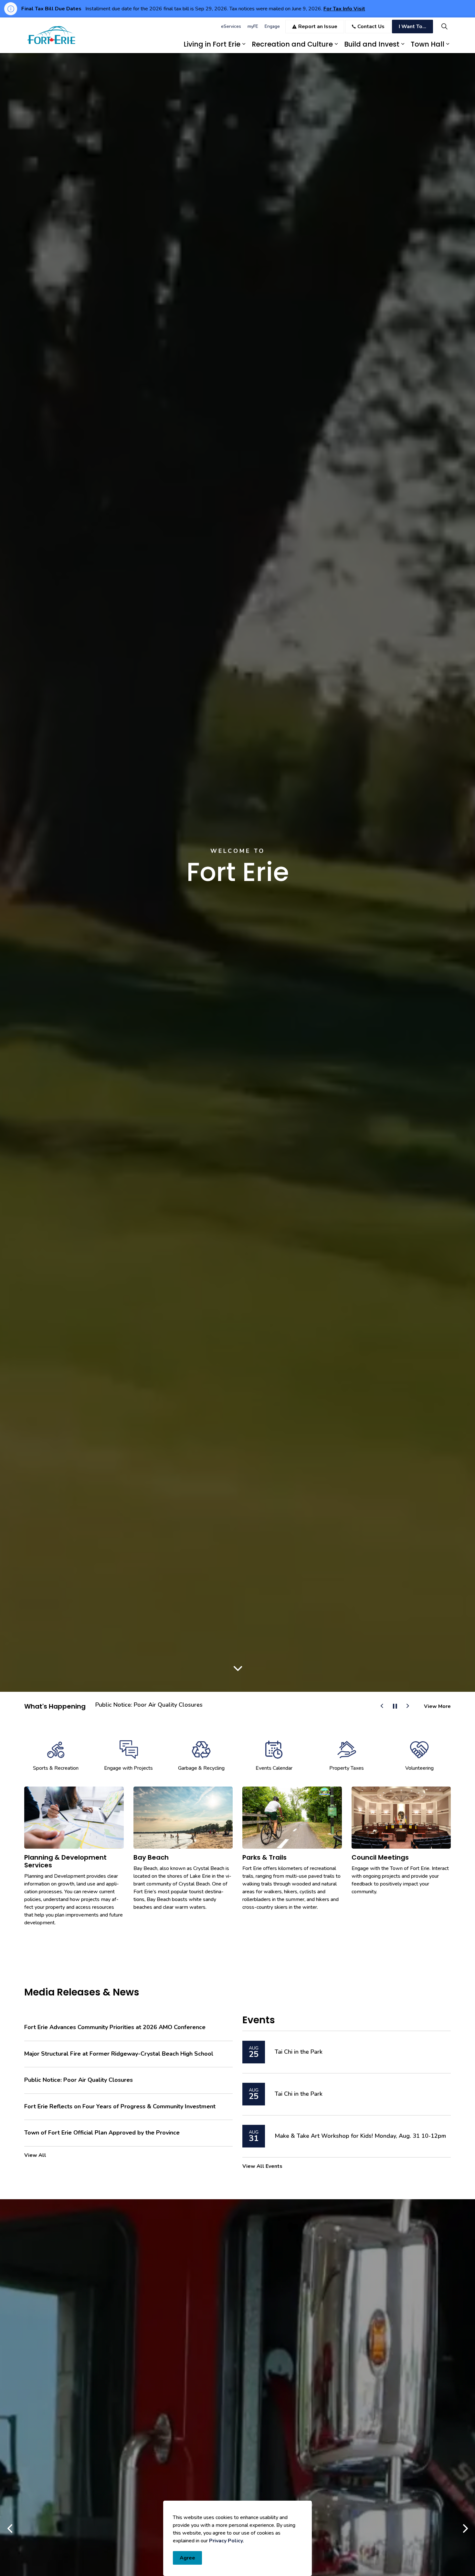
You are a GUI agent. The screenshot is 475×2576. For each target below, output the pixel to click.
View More (437, 1706)
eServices (231, 26)
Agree (187, 2558)
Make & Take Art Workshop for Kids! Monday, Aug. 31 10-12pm (360, 2136)
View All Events (262, 2166)
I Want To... (412, 27)
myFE (253, 26)
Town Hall (428, 44)
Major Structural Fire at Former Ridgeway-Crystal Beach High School (119, 2054)
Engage (272, 26)
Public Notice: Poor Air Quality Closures (79, 2080)
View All (35, 2155)
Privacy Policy (226, 2541)
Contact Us (371, 27)
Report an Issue (318, 27)
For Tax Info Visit (344, 9)
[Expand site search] (444, 26)
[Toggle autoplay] (395, 1706)
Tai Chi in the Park (299, 2052)
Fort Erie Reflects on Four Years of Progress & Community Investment (120, 2107)
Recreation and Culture (292, 44)
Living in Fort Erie (212, 44)
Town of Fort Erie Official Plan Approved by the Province (171, 1705)
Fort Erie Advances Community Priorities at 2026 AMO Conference (115, 2027)
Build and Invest (372, 44)
